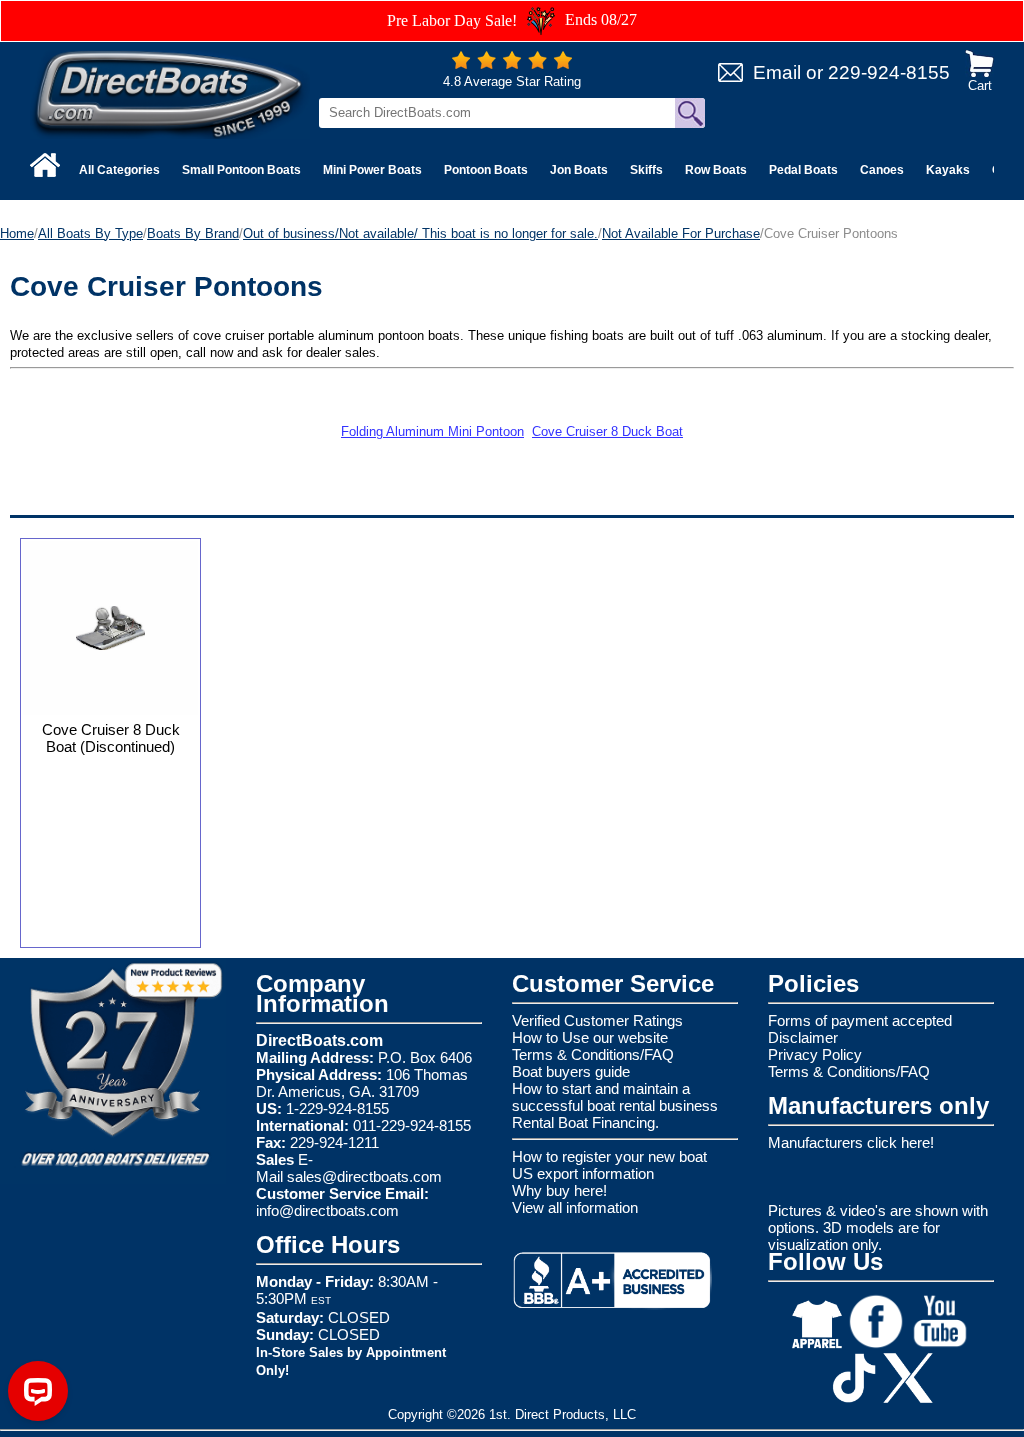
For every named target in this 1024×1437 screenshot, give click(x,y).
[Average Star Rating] (512, 64)
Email (777, 72)
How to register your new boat (609, 1156)
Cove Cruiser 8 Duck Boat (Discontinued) (111, 738)
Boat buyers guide (571, 1071)
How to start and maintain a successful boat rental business (615, 1097)
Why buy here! (559, 1190)
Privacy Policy (815, 1054)
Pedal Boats (803, 170)
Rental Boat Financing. (585, 1122)
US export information (583, 1173)
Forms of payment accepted (860, 1020)
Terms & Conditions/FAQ (593, 1054)
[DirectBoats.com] (170, 93)
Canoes (882, 170)
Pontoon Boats (486, 170)
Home (17, 233)
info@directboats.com (327, 1210)
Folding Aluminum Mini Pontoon (432, 431)
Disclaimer (803, 1037)
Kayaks (948, 170)
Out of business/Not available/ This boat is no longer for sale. (420, 233)
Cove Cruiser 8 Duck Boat (607, 431)
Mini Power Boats (372, 170)
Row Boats (716, 170)
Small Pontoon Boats (241, 170)
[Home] (45, 165)
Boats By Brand (193, 233)
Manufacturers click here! (851, 1142)
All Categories (119, 170)
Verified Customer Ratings (597, 1020)
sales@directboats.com (364, 1176)
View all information (575, 1207)
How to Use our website (590, 1037)
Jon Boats (579, 170)
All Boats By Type (90, 233)
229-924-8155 (889, 72)
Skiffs (646, 170)
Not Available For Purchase (681, 233)
